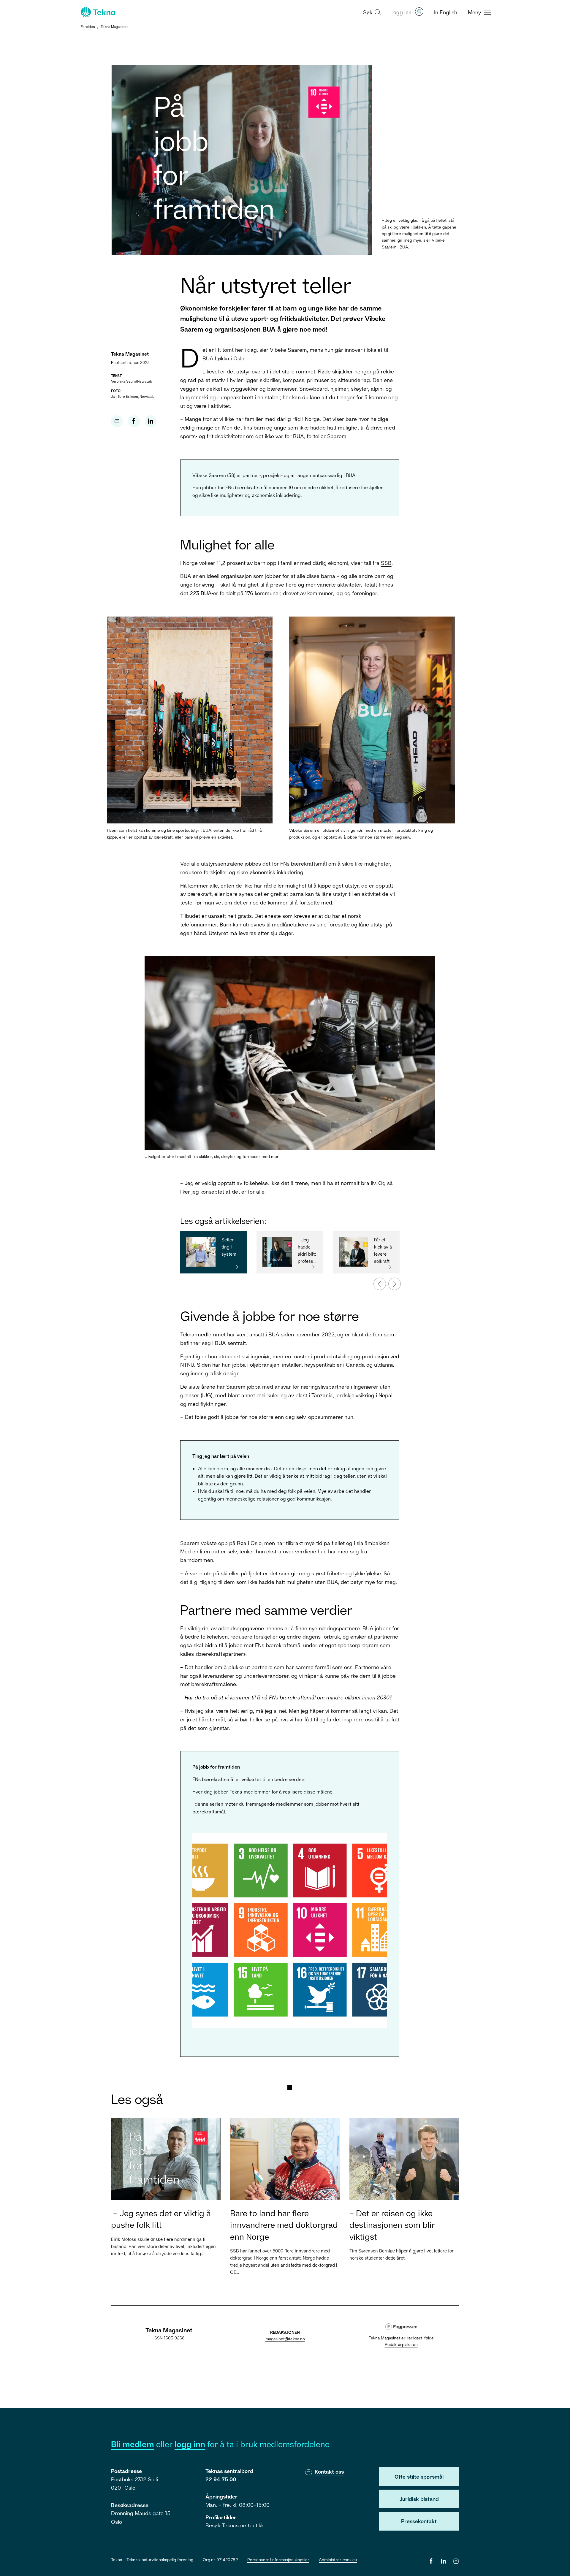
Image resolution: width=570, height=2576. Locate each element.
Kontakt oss (329, 2472)
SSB (386, 563)
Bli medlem (133, 2444)
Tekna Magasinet (114, 27)
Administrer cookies (338, 2560)
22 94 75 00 (221, 2479)
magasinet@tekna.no (285, 2339)
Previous (376, 1281)
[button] (371, 12)
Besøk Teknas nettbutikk (235, 2525)
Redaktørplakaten (401, 2344)
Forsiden (88, 27)
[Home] (97, 12)
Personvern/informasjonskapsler (278, 2560)
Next (391, 1281)
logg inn (190, 2444)
